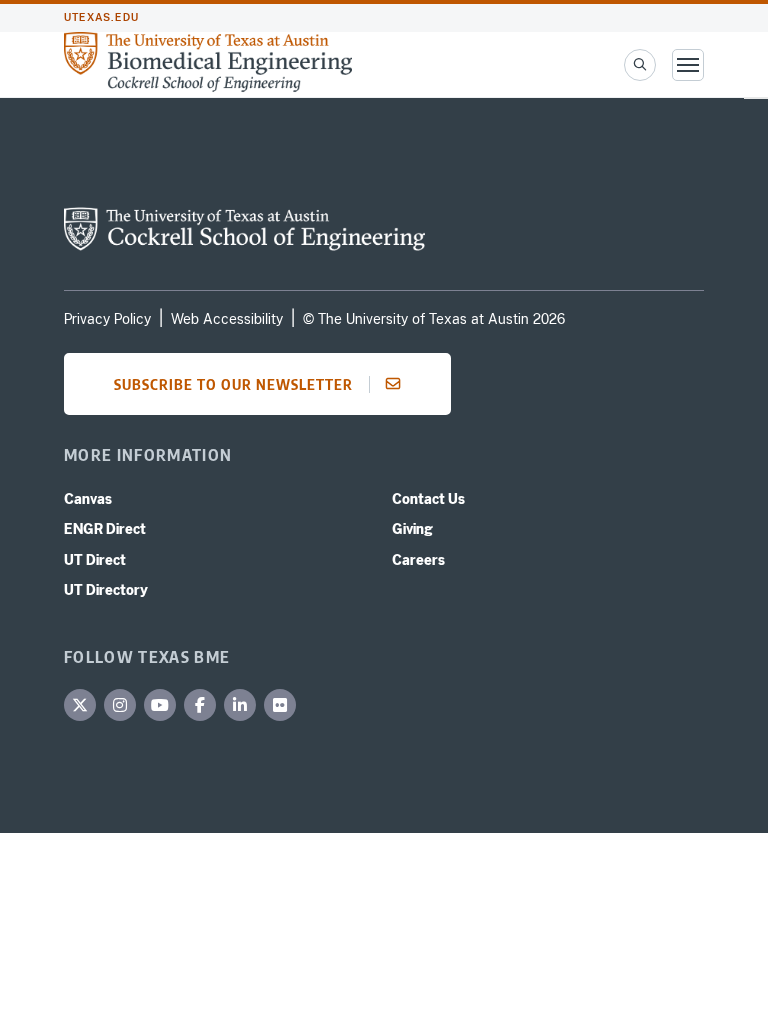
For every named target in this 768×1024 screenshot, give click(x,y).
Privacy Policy (107, 319)
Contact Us (428, 499)
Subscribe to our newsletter (233, 384)
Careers (418, 560)
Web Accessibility (227, 319)
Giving (412, 529)
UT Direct (95, 560)
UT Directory (106, 590)
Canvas (88, 499)
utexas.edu (101, 17)
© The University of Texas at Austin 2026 (434, 319)
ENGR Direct (105, 529)
